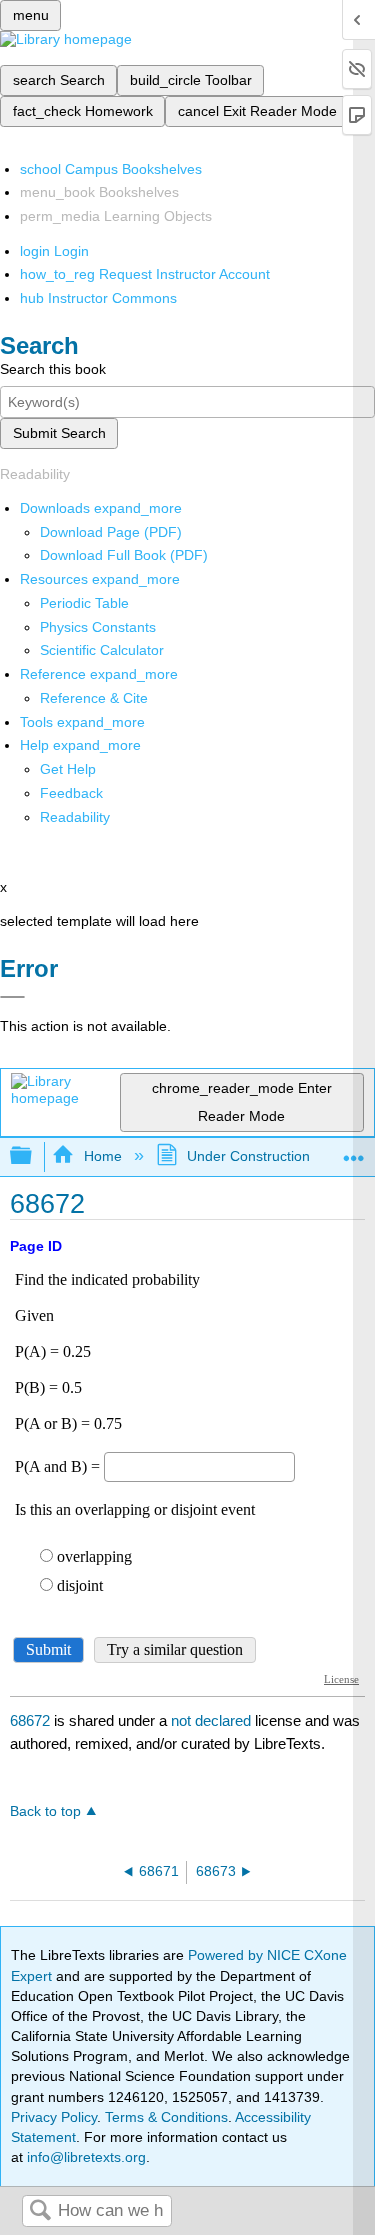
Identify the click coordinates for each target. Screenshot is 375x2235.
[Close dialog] (12, 997)
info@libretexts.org (84, 2157)
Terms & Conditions (166, 2117)
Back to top (45, 1811)
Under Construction (248, 1156)
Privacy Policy (54, 2117)
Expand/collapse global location (354, 1150)
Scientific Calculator (102, 650)
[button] (71, 793)
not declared (213, 1720)
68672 (30, 1720)
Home (102, 1156)
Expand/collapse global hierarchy (34, 1156)
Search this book (53, 369)
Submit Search (59, 433)
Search (40, 2211)
